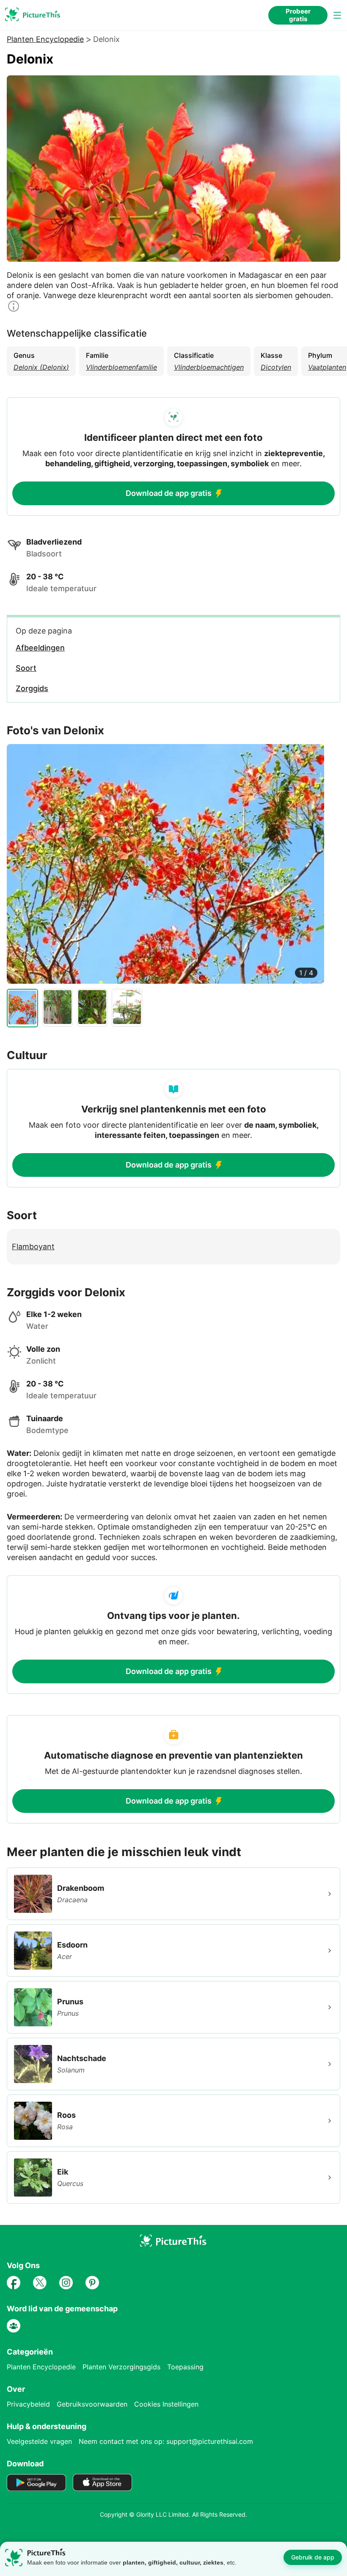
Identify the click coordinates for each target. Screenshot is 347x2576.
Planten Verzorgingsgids (121, 2367)
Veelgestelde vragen (39, 2441)
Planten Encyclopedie (45, 39)
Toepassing (185, 2367)
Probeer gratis (298, 15)
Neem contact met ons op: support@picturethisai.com (166, 2441)
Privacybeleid (28, 2404)
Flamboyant (33, 1246)
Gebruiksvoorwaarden (92, 2404)
